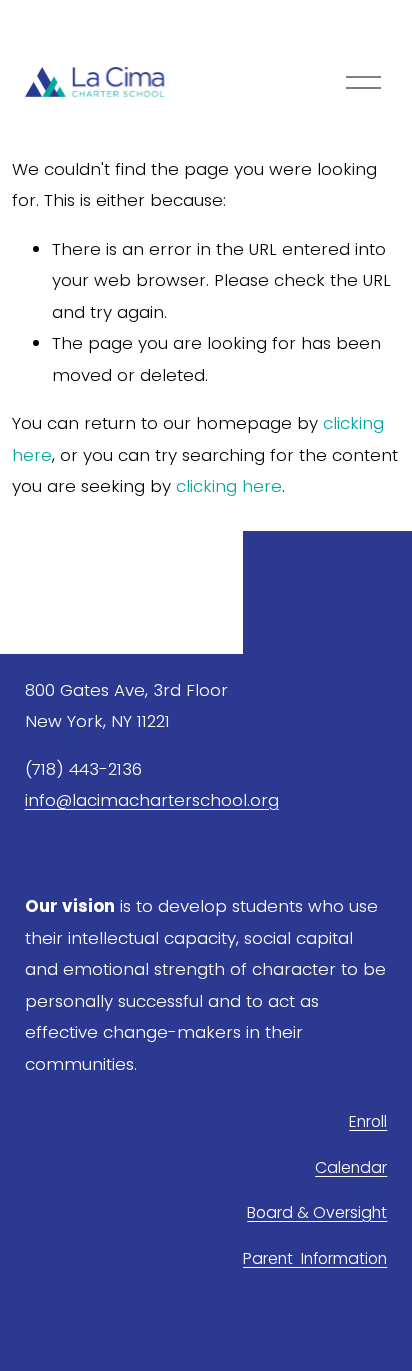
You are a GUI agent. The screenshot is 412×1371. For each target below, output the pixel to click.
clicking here (229, 486)
